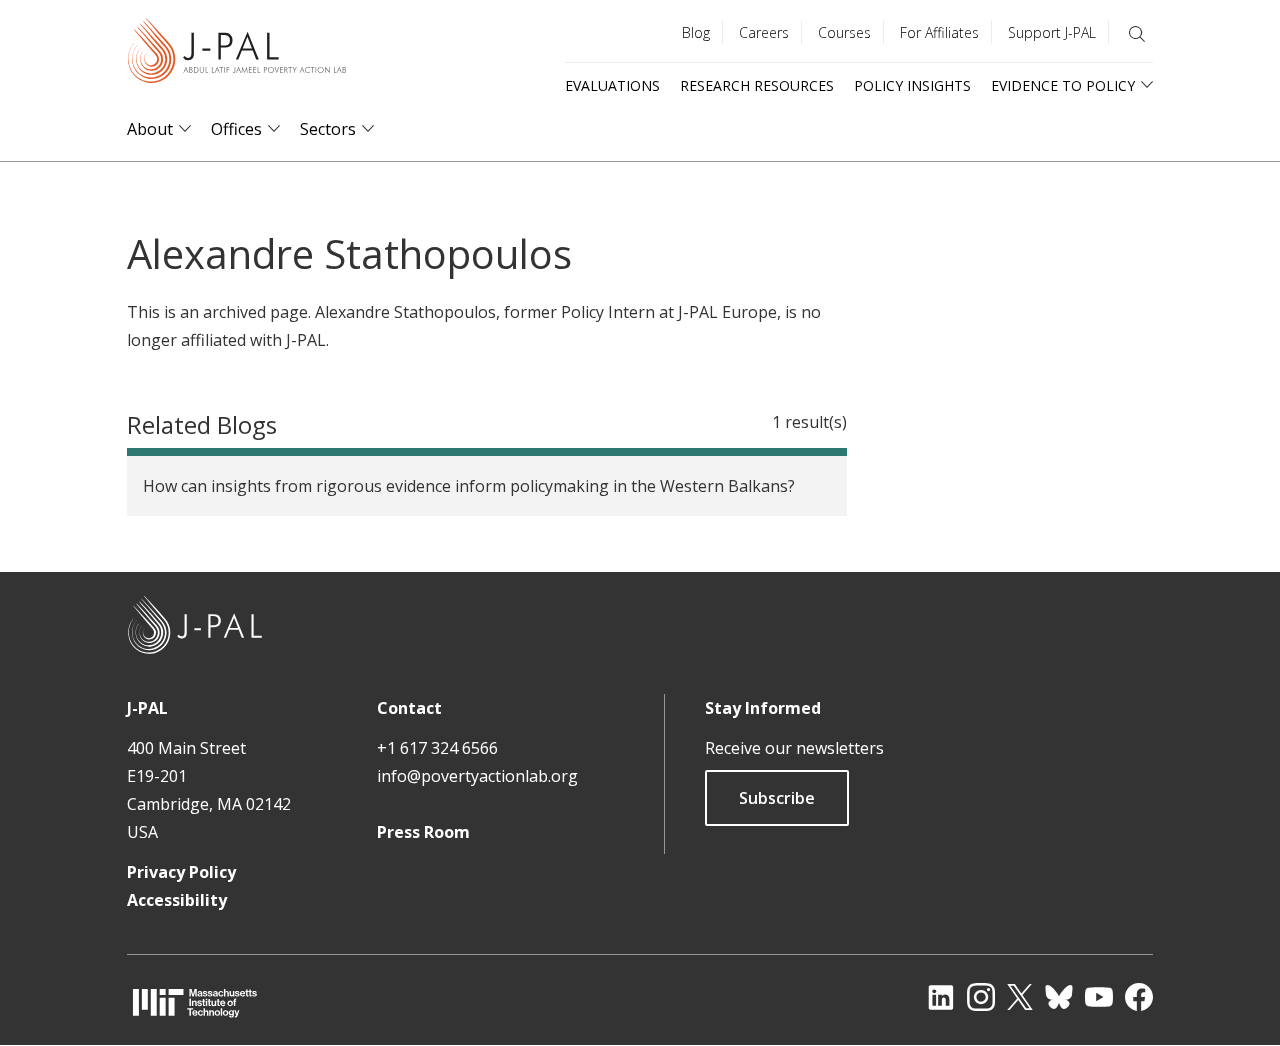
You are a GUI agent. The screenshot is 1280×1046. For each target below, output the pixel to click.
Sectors (328, 129)
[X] (1020, 997)
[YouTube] (1099, 997)
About (150, 129)
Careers (764, 32)
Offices (236, 129)
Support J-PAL (1052, 32)
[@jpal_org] (981, 997)
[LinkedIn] (941, 997)
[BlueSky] (1059, 997)
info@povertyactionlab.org (477, 776)
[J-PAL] (237, 54)
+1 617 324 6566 (437, 748)
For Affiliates (939, 32)
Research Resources (757, 85)
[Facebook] (1139, 997)
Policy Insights (912, 85)
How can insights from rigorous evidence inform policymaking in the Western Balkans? (469, 486)
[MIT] (195, 1002)
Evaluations (612, 85)
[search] (1137, 34)
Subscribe (777, 798)
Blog (696, 32)
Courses (844, 32)
